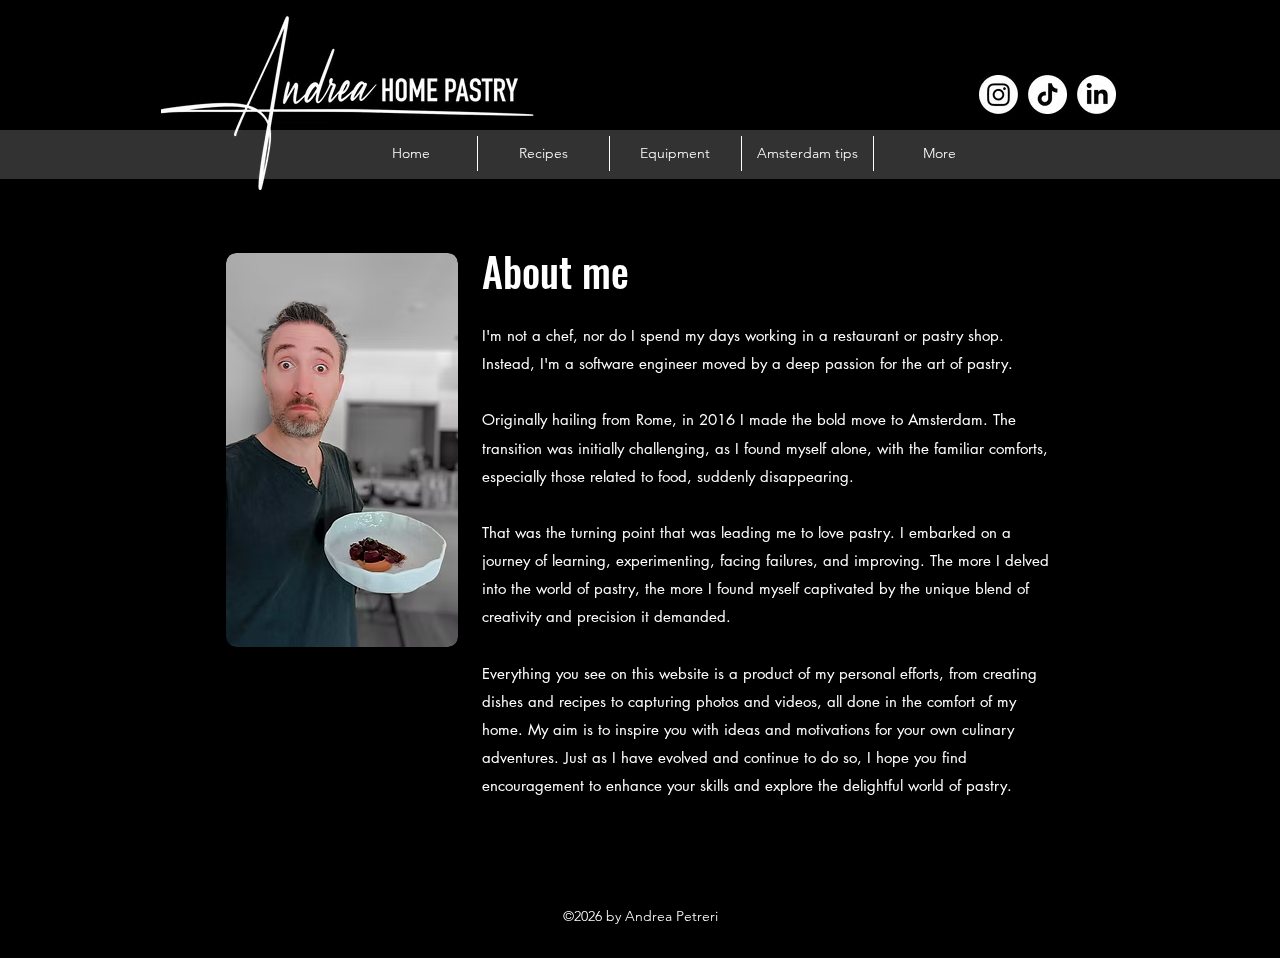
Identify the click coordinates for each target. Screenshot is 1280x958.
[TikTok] (1047, 94)
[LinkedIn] (1096, 94)
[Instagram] (998, 94)
